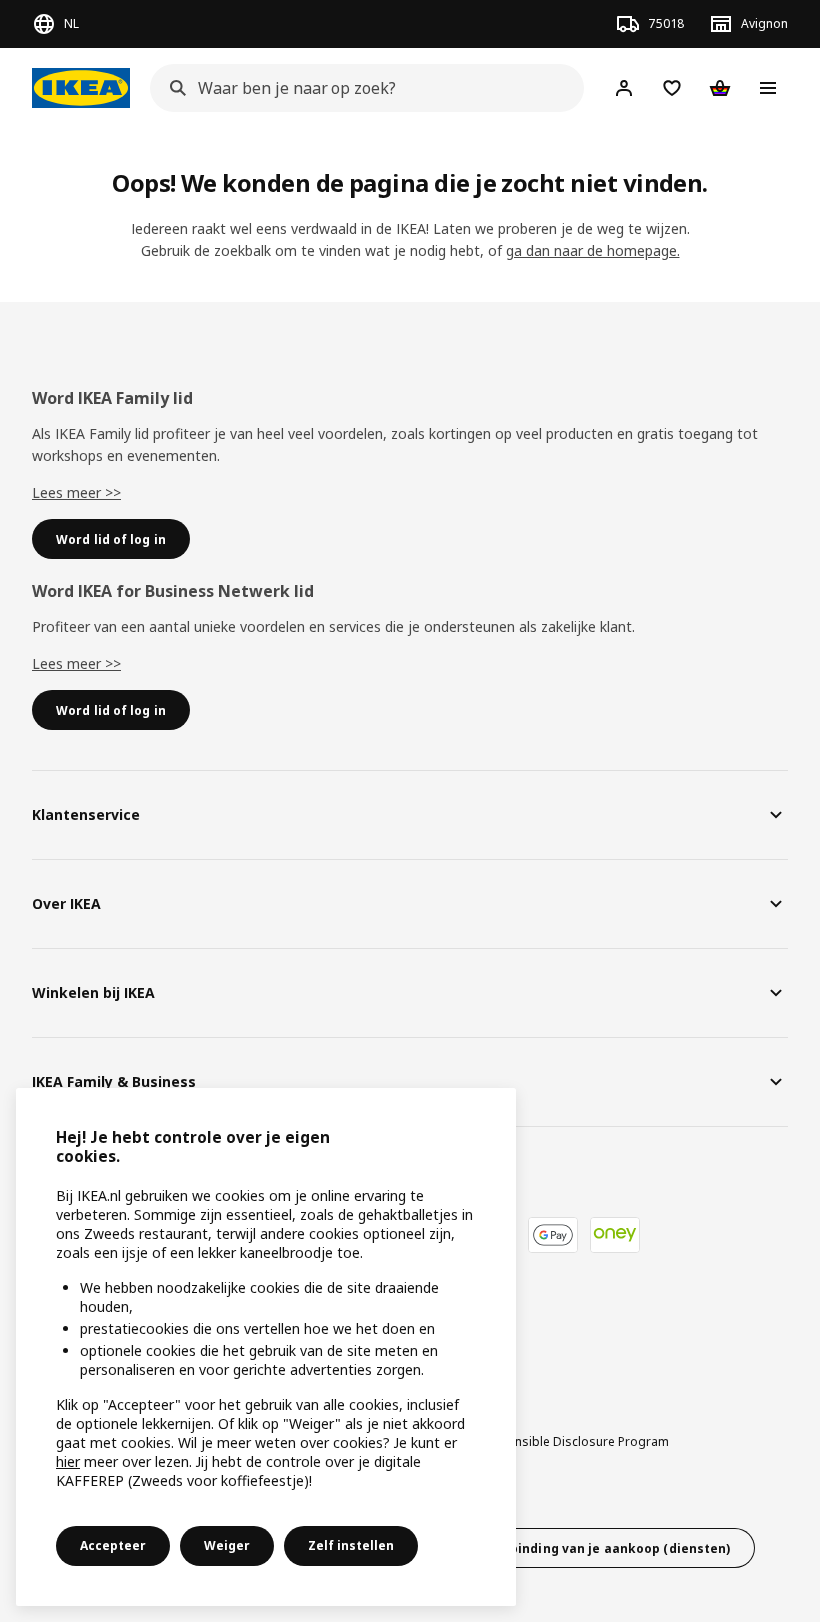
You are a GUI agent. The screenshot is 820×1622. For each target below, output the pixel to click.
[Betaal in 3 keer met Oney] (615, 1235)
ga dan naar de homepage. (593, 250)
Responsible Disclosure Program (573, 1441)
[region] (266, 1347)
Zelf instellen (351, 1545)
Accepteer (113, 1545)
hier (68, 1461)
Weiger (227, 1545)
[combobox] (361, 88)
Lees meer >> (76, 492)
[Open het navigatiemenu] (768, 88)
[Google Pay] (553, 1235)
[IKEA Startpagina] (81, 88)
